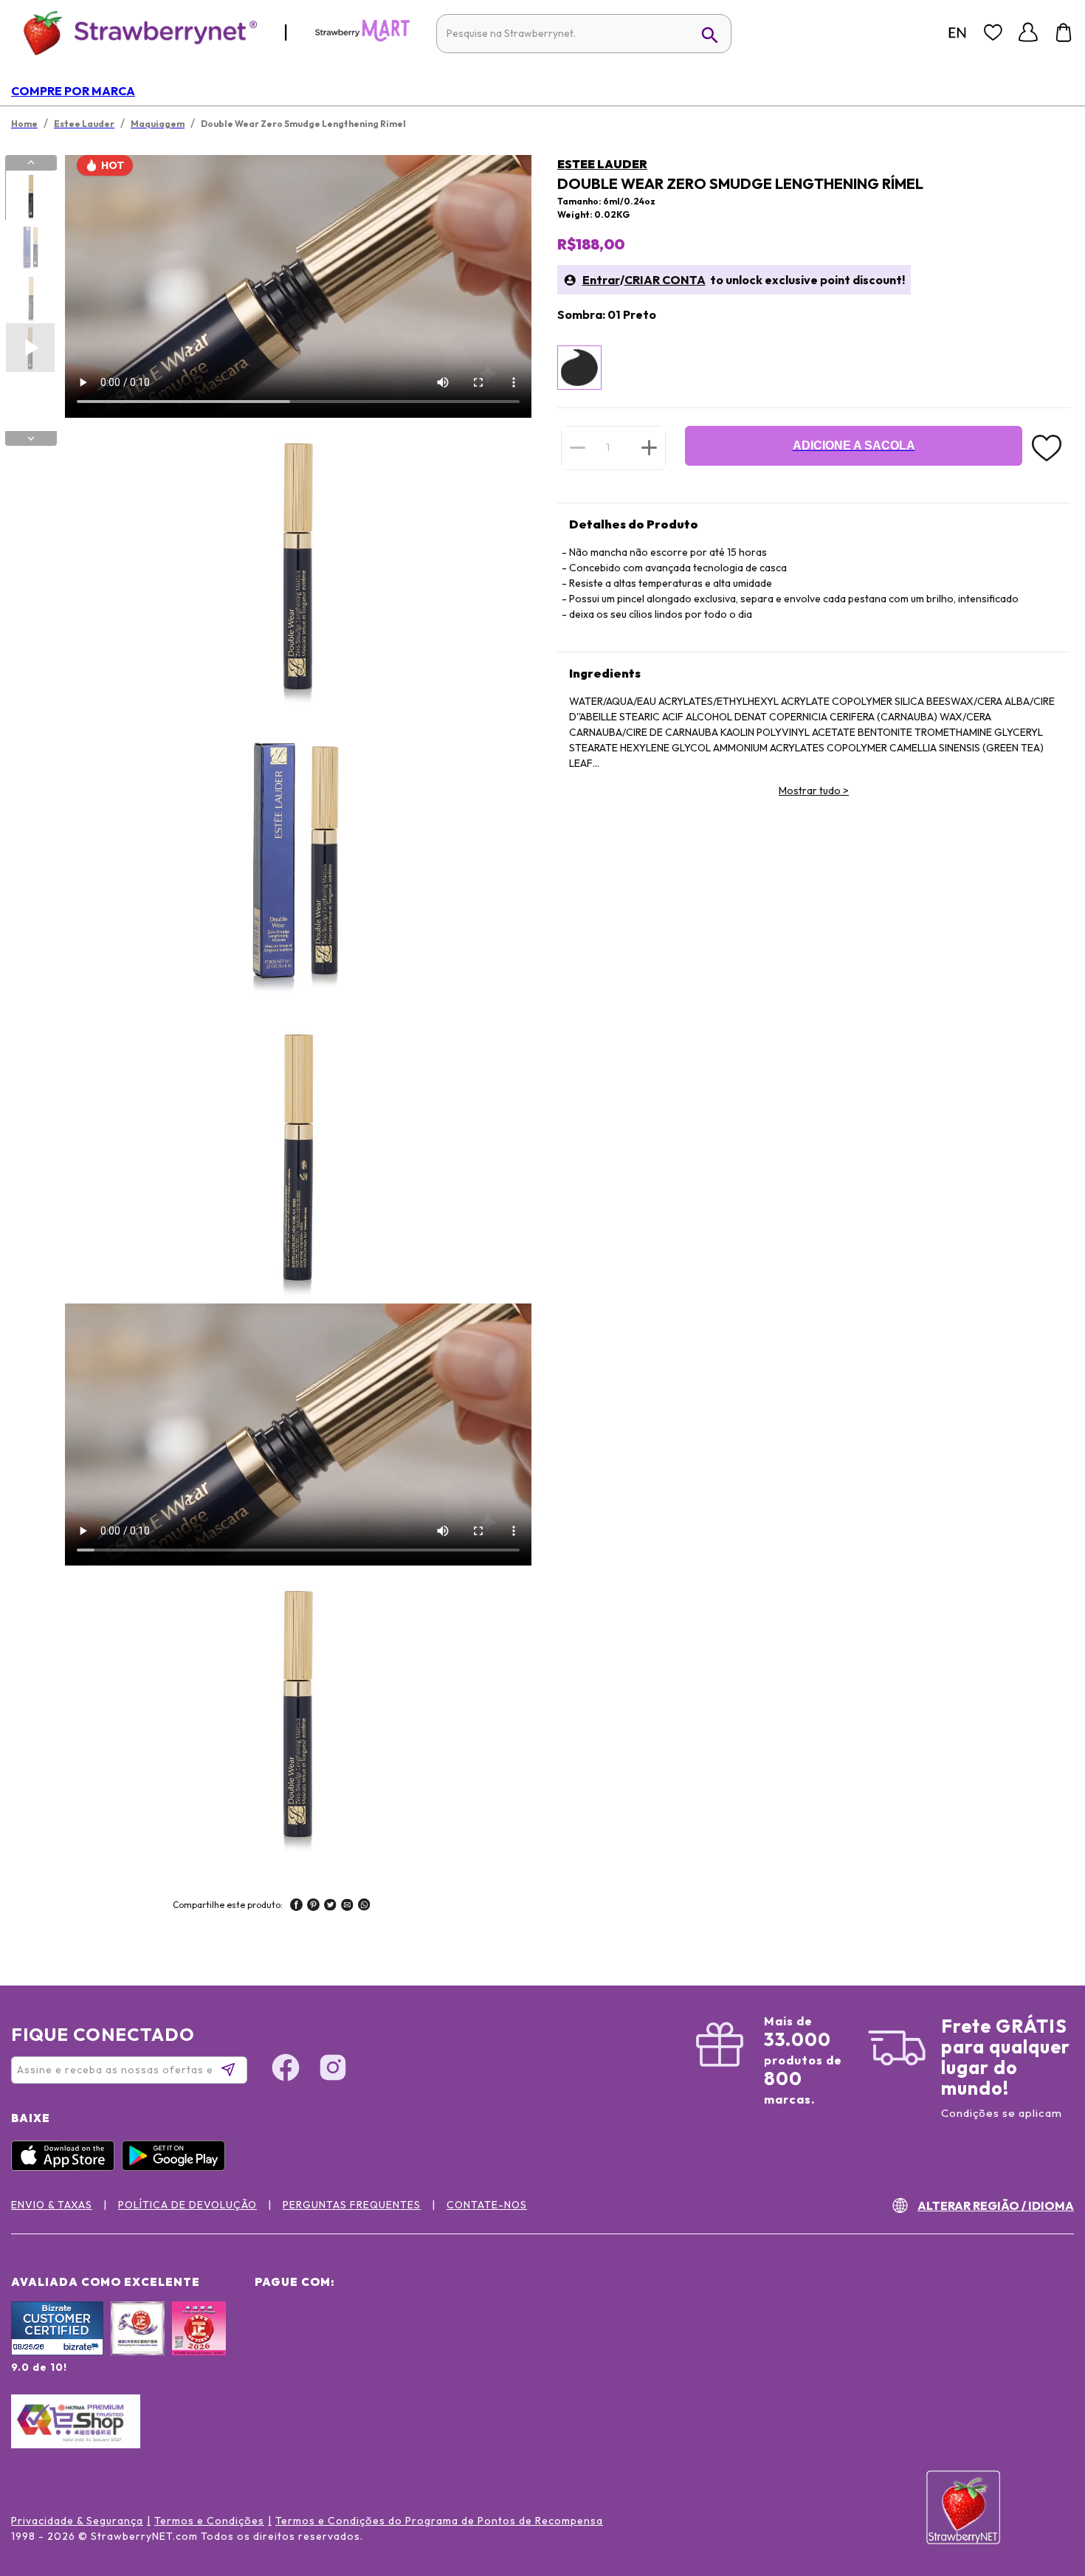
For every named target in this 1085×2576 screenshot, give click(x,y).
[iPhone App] (66, 2167)
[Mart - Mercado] (362, 38)
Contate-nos (487, 2205)
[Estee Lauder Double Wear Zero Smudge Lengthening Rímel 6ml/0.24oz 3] (30, 297)
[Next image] (31, 438)
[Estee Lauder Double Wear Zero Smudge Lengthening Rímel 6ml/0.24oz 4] (30, 348)
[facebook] (296, 1907)
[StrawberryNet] (134, 32)
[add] (649, 447)
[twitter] (330, 1907)
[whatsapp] (364, 1907)
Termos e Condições (209, 2521)
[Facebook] (286, 2070)
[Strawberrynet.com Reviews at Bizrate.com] (57, 2352)
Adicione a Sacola (854, 445)
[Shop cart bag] (1064, 32)
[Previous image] (31, 162)
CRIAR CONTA (665, 280)
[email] (347, 1907)
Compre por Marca (73, 91)
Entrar (601, 280)
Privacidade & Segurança (77, 2521)
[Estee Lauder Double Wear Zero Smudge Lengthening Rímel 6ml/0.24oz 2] (30, 247)
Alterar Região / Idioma (996, 2205)
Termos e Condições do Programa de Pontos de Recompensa (439, 2521)
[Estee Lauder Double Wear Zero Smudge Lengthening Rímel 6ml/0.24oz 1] (30, 196)
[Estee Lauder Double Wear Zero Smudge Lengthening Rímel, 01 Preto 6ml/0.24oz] (579, 368)
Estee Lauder (602, 164)
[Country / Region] (957, 32)
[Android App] (177, 2167)
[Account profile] (1028, 32)
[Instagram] (333, 2070)
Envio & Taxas (52, 2205)
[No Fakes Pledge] (199, 2344)
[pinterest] (313, 1907)
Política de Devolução (187, 2205)
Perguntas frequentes (352, 2205)
